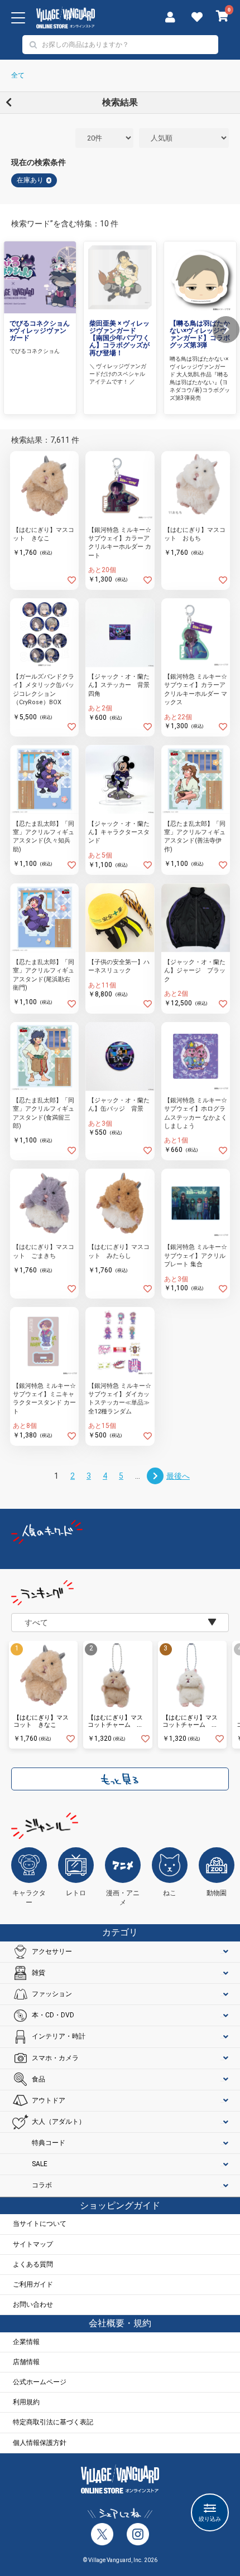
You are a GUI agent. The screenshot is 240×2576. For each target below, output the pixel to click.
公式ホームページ (40, 2382)
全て (18, 75)
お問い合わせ (33, 2304)
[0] (222, 17)
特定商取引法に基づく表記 (53, 2422)
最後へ (178, 1476)
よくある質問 (33, 2264)
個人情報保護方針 (40, 2443)
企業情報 (26, 2342)
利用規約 (26, 2402)
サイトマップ (33, 2244)
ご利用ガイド (33, 2284)
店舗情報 (26, 2362)
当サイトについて (40, 2224)
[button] (226, 330)
